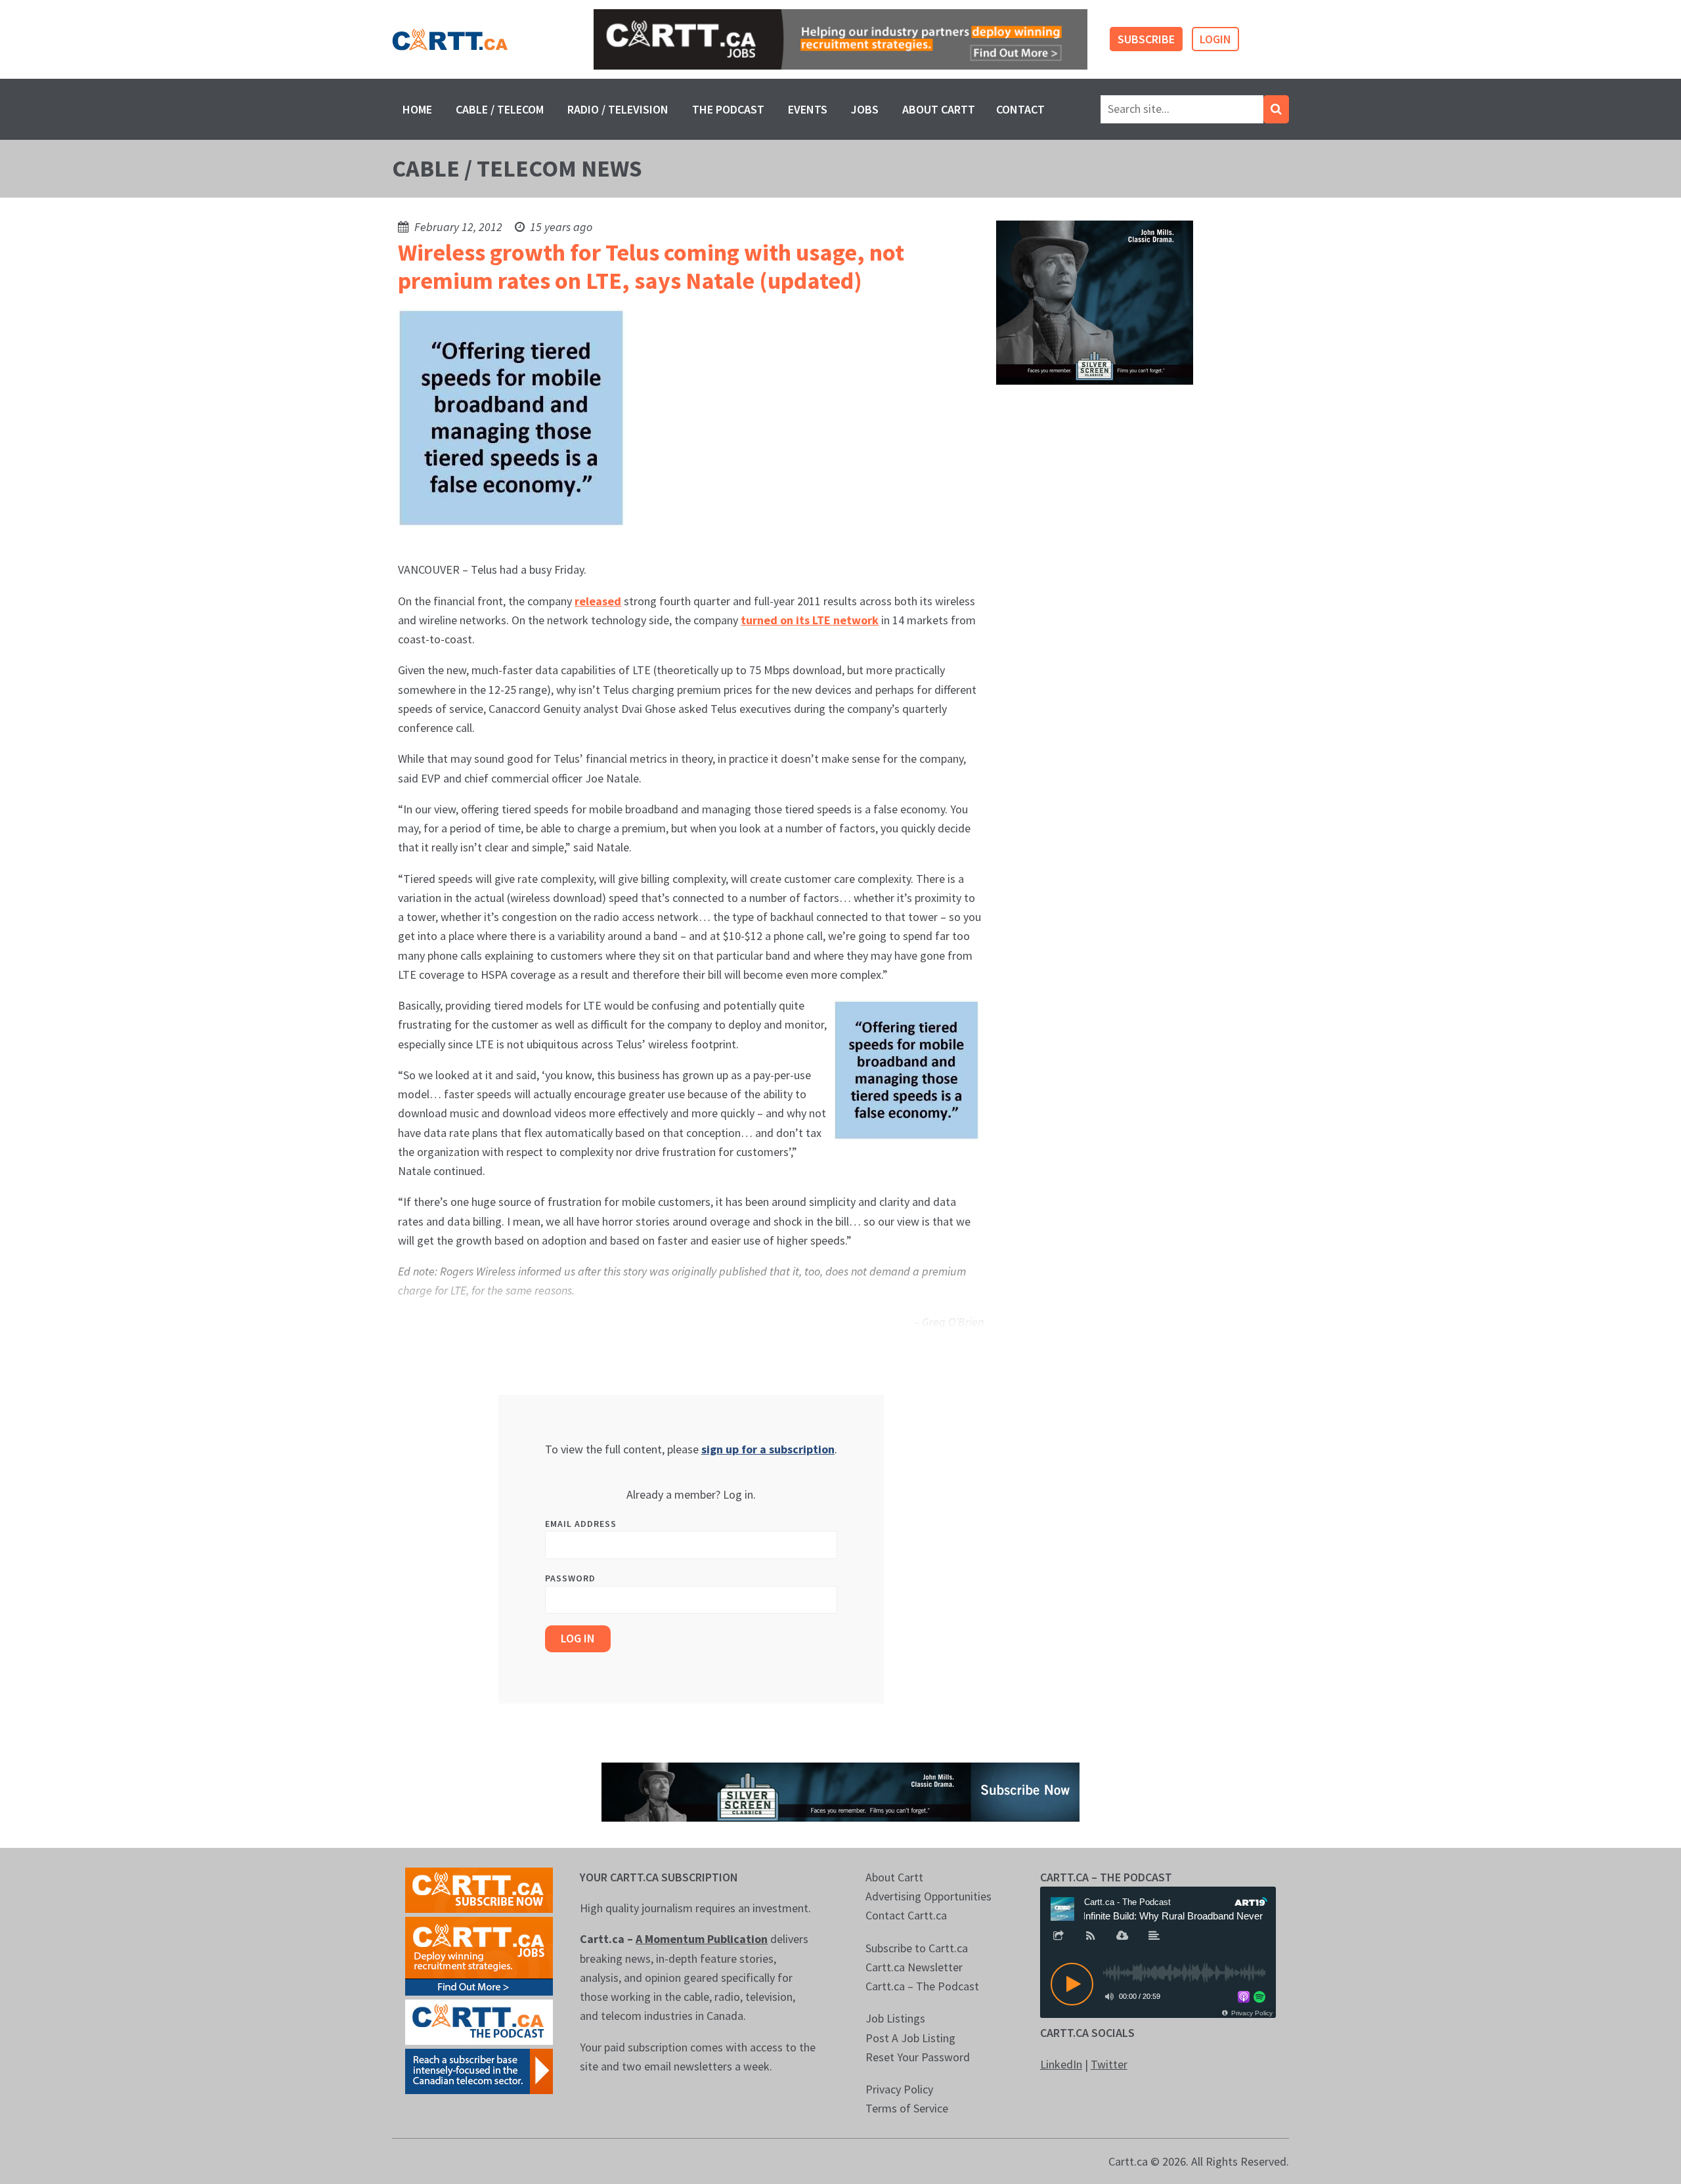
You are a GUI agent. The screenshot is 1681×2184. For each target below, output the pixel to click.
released (598, 601)
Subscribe (1146, 39)
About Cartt (939, 109)
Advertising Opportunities (928, 1896)
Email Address (581, 1524)
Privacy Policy (899, 2089)
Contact (1020, 109)
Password (570, 1578)
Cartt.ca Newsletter (914, 1967)
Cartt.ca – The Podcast (922, 1986)
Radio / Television (618, 109)
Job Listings (895, 2018)
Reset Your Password (918, 2057)
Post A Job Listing (910, 2038)
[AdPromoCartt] (479, 2070)
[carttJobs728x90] (840, 40)
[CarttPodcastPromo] (479, 2021)
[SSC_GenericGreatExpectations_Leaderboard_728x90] (840, 1790)
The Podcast (728, 109)
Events (808, 109)
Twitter (1109, 2064)
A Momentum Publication (702, 1939)
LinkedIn (1061, 2064)
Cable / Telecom (500, 109)
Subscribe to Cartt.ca (917, 1948)
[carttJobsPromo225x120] (479, 1955)
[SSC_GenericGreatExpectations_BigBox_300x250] (1095, 302)
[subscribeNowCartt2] (479, 1889)
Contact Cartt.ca (906, 1915)
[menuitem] (417, 109)
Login (1215, 39)
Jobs (865, 109)
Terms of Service (907, 2108)
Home (417, 109)
